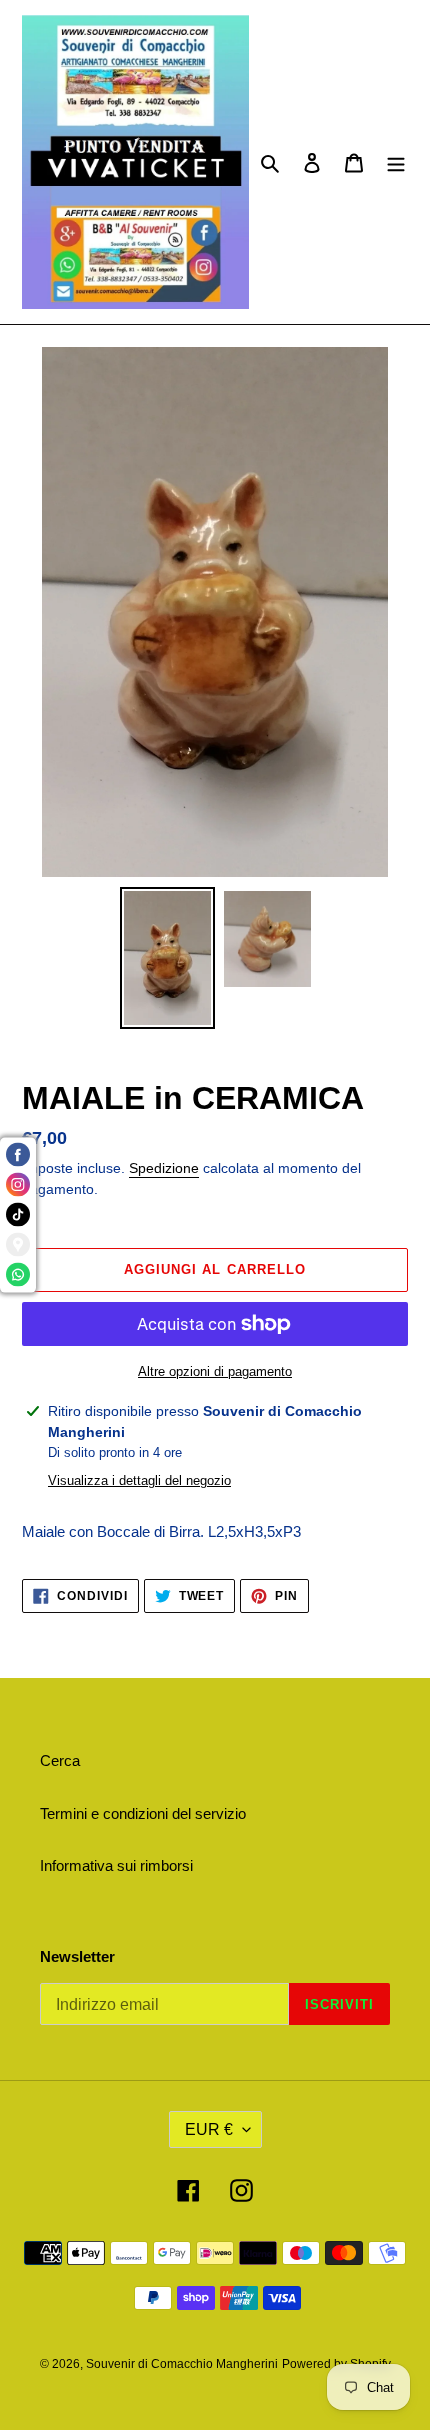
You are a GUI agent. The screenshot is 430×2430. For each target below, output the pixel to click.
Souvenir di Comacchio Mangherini (182, 2364)
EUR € (209, 2129)
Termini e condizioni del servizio (143, 1813)
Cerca (60, 1760)
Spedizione (164, 1168)
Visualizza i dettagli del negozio (139, 1480)
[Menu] (396, 162)
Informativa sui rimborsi (116, 1865)
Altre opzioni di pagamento (215, 1371)
